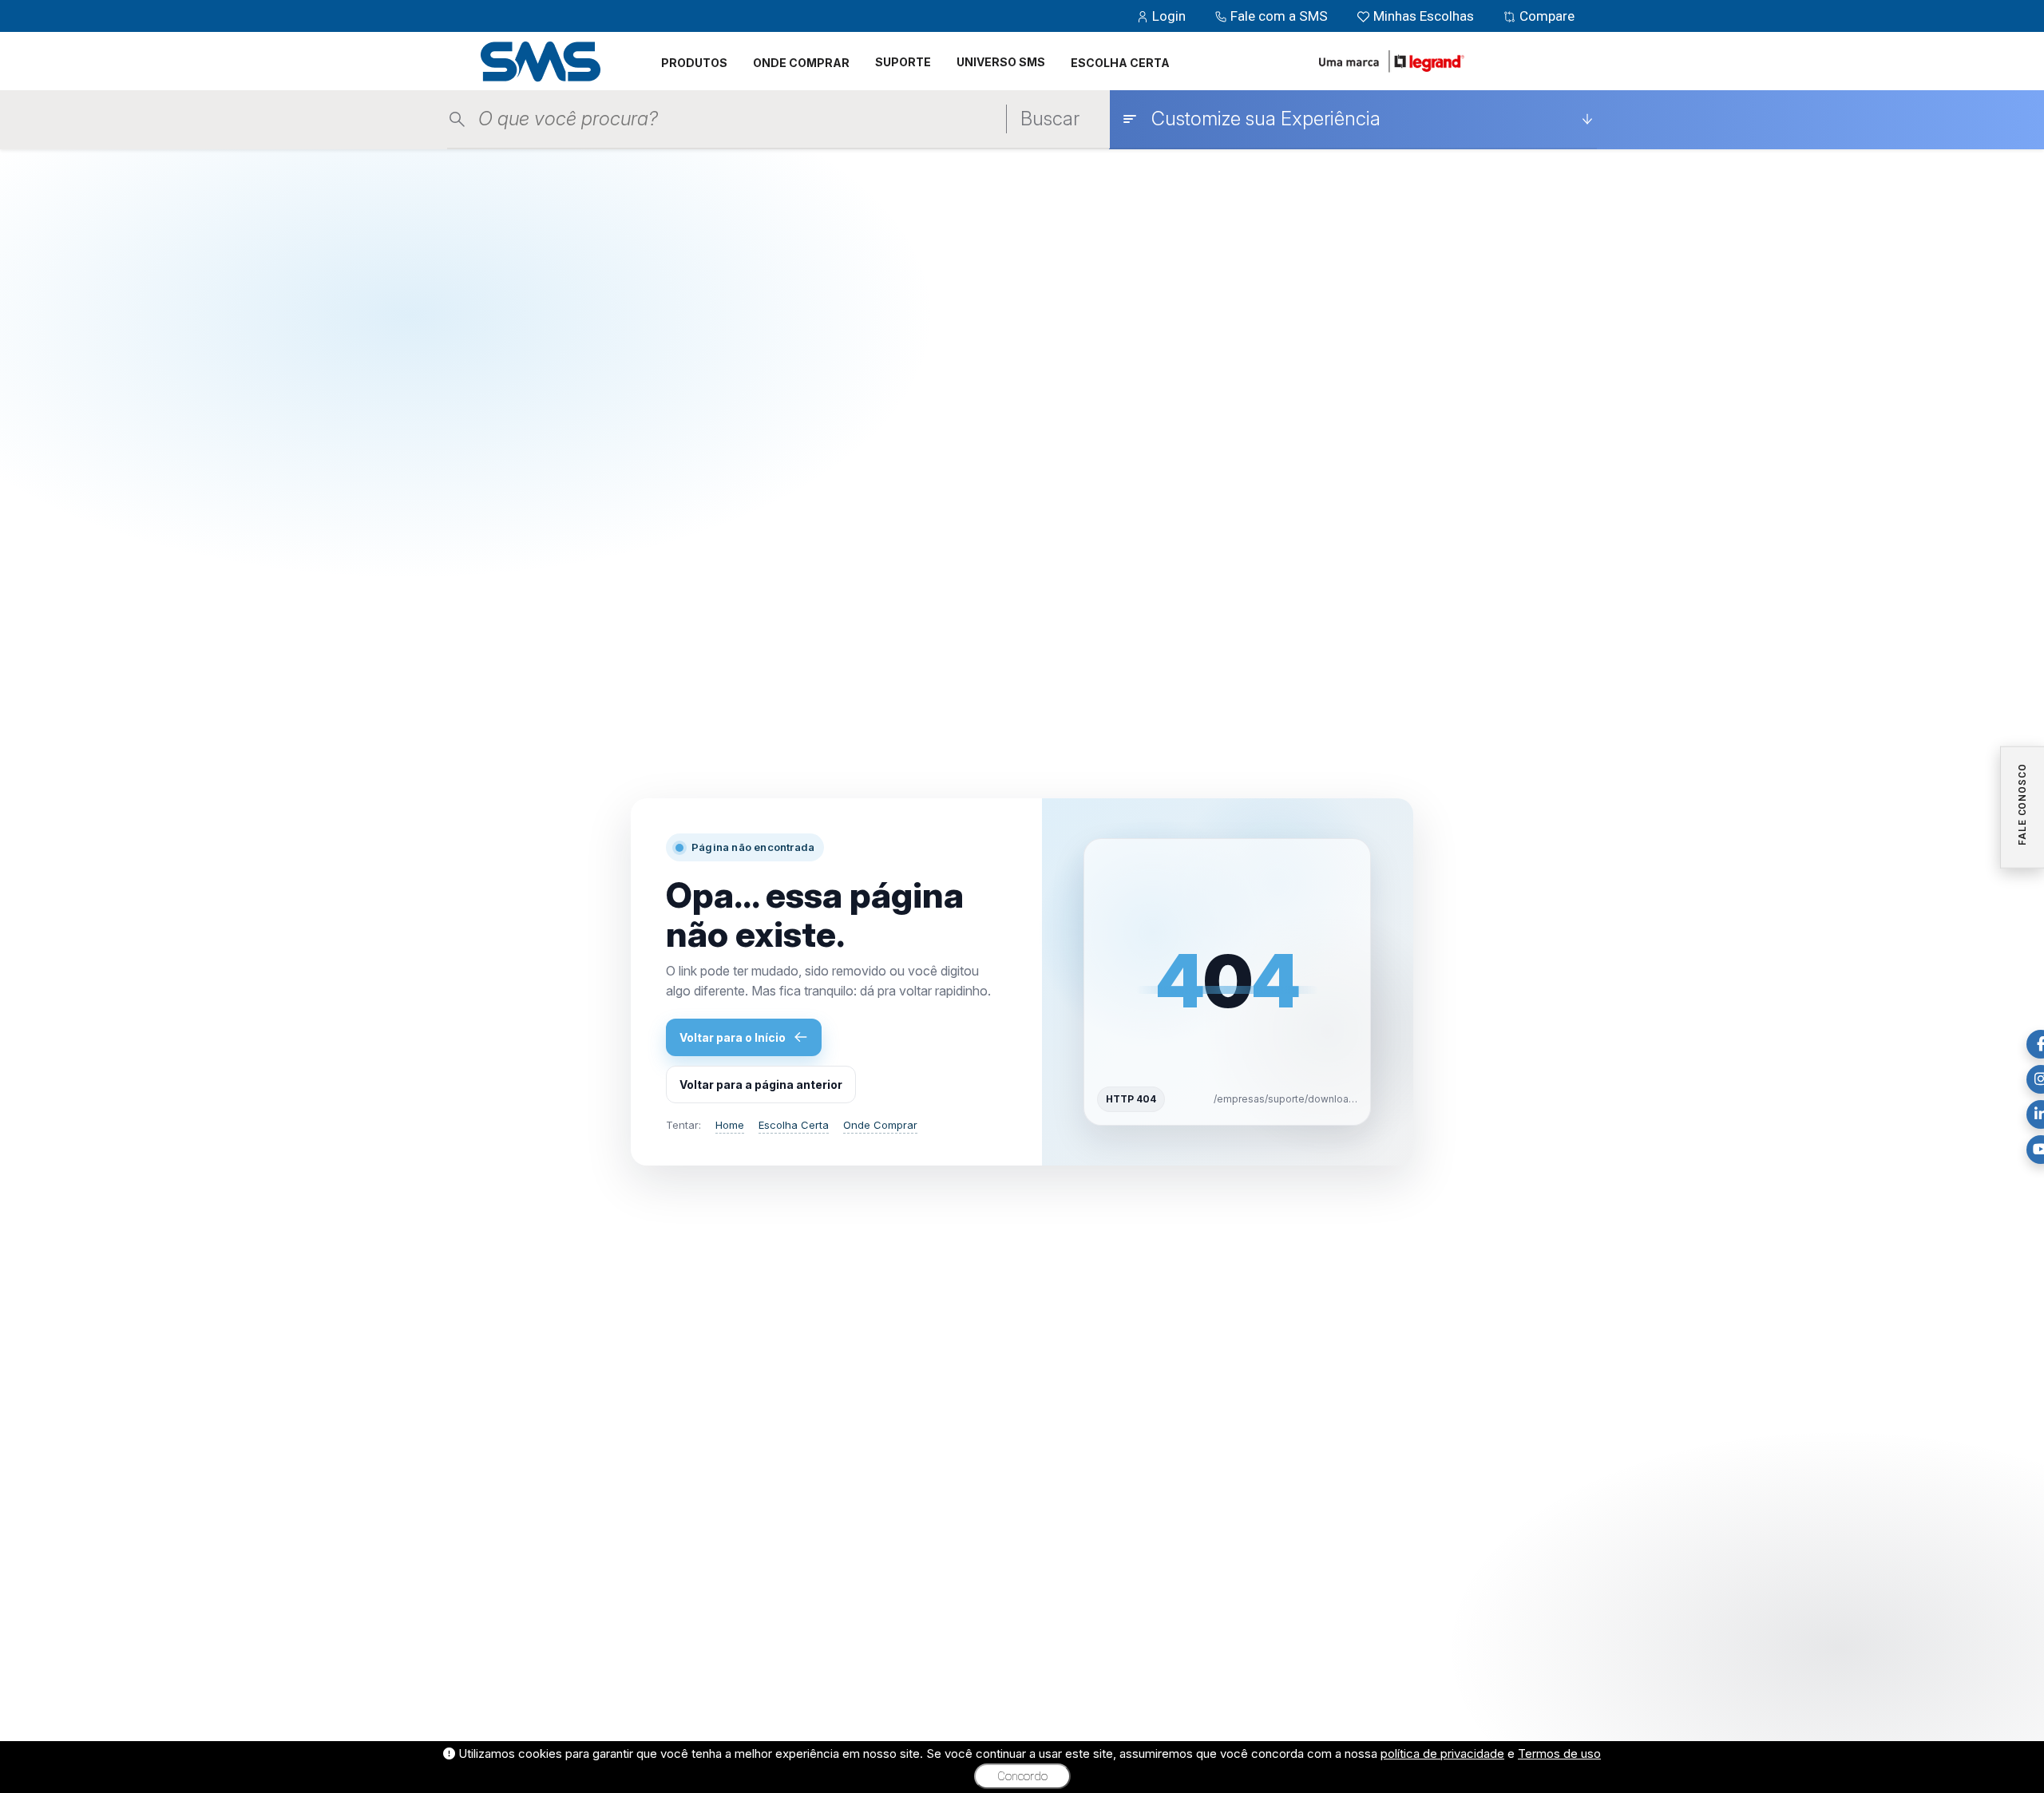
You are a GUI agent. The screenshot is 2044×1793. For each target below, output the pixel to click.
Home (730, 1125)
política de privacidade (1442, 1753)
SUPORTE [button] (903, 62)
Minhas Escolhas (1424, 16)
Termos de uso (1559, 1753)
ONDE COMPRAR (801, 63)
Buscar (1050, 119)
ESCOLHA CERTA (1120, 63)
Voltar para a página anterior (761, 1085)
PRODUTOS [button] (694, 63)
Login (1169, 16)
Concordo (1022, 1776)
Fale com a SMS (1279, 16)
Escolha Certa (794, 1125)
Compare (1545, 16)
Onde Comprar (880, 1125)
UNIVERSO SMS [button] (1001, 62)
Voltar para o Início (733, 1037)
